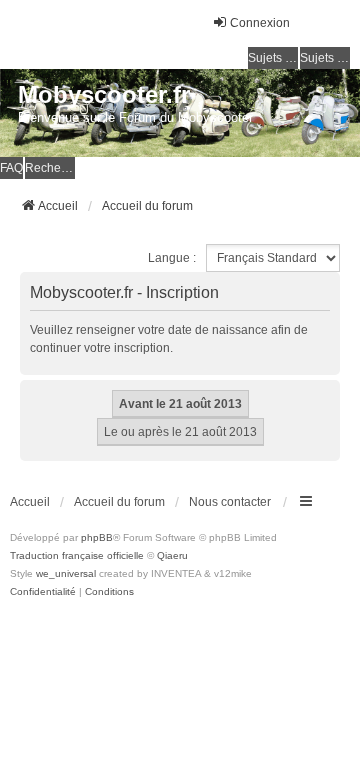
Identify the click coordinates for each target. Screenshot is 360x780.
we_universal (66, 573)
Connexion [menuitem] (260, 23)
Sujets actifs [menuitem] (325, 58)
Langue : (172, 258)
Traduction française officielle (77, 555)
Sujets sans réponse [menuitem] (273, 58)
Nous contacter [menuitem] (230, 502)
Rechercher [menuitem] (50, 168)
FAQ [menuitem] (11, 168)
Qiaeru (172, 555)
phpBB (97, 537)
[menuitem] (43, 592)
